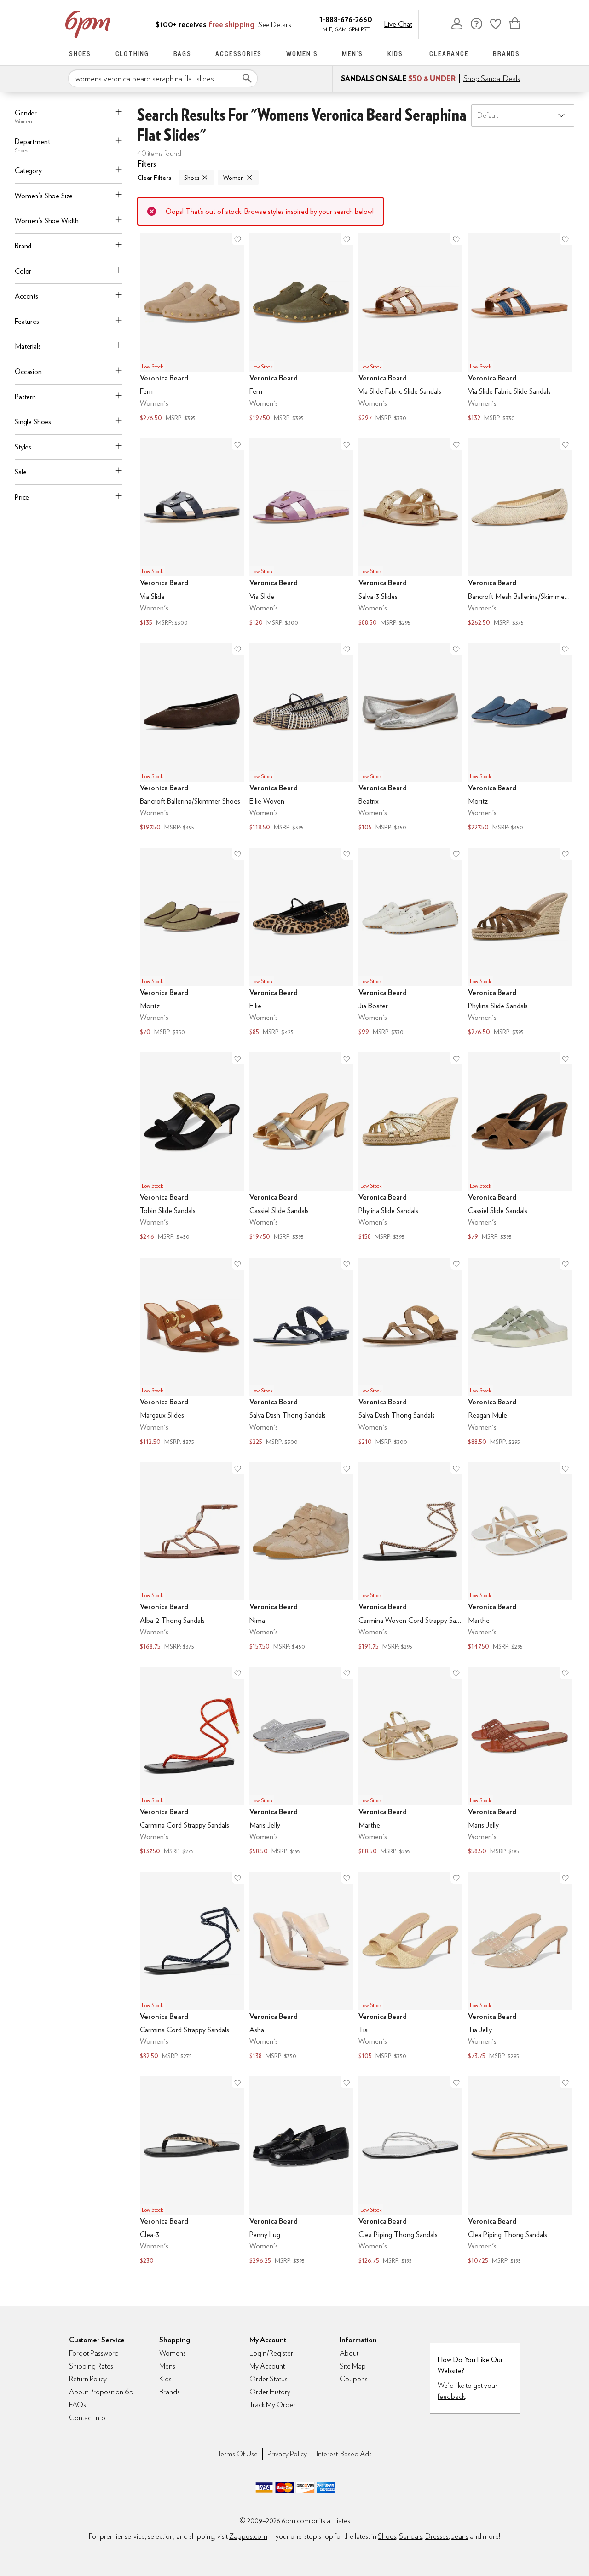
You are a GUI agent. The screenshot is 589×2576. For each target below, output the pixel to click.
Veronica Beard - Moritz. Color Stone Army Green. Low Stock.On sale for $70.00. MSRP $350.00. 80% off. (192, 943)
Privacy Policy (287, 2454)
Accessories (239, 54)
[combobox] (163, 79)
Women (233, 178)
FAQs (78, 2405)
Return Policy (88, 2379)
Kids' (396, 54)
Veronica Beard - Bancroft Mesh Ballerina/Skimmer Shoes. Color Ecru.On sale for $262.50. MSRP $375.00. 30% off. (520, 533)
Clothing (132, 54)
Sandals (411, 2536)
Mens (167, 2366)
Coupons (354, 2379)
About (349, 2353)
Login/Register (271, 2353)
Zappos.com (248, 2536)
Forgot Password (94, 2353)
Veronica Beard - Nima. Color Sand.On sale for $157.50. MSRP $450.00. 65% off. (301, 1557)
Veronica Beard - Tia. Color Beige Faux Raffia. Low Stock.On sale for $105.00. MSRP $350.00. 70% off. (410, 1967)
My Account (457, 23)
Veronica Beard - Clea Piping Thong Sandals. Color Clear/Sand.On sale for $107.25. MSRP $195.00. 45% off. (520, 2171)
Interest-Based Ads (344, 2454)
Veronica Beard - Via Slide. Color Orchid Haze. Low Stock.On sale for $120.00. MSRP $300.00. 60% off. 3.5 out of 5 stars (301, 533)
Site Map (353, 2366)
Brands (506, 54)
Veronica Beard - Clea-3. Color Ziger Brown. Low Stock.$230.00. (192, 2171)
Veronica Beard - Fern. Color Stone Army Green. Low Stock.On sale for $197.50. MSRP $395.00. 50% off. (301, 328)
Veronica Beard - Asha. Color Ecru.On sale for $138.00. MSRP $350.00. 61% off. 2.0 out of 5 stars (301, 1967)
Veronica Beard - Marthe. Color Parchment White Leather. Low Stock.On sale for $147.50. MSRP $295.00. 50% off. (520, 1557)
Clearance (449, 54)
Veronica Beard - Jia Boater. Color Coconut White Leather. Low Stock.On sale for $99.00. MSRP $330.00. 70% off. (410, 943)
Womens (173, 2353)
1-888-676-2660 (346, 19)
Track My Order (272, 2405)
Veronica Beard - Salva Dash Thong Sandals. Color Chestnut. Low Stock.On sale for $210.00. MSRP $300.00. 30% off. (410, 1353)
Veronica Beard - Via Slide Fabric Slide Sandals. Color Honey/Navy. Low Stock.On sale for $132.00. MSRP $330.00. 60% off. (520, 328)
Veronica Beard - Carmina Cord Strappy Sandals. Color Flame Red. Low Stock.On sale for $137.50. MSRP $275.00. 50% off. (192, 1762)
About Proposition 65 (101, 2392)
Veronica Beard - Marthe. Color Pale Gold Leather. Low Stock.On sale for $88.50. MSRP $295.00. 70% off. (410, 1762)
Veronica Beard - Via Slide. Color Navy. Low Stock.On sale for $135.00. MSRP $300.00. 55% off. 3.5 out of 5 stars (192, 533)
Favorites (496, 23)
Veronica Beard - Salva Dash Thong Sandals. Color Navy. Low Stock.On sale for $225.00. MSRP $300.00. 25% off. (301, 1353)
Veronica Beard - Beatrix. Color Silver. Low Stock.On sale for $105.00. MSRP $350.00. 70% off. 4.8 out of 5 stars (410, 738)
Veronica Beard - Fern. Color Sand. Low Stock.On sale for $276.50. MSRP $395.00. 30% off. (192, 328)
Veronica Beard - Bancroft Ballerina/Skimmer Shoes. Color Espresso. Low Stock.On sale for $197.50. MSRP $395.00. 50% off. (192, 738)
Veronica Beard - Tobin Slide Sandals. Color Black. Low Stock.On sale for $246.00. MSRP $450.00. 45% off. (192, 1147)
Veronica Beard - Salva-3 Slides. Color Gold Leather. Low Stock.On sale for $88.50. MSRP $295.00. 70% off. (410, 533)
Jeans (460, 2536)
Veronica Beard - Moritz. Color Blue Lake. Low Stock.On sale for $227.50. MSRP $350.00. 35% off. (520, 738)
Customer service (476, 23)
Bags (182, 54)
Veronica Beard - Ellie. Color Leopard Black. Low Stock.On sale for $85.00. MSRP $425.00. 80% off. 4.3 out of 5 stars (301, 943)
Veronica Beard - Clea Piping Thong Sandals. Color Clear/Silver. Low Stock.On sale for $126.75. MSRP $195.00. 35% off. (410, 2171)
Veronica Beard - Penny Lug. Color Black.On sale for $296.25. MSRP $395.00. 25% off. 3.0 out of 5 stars (301, 2171)
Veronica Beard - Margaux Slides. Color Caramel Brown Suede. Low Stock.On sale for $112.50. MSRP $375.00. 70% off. (192, 1353)
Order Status (269, 2379)
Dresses (437, 2536)
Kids (165, 2379)
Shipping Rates (91, 2366)
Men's (352, 54)
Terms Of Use (238, 2454)
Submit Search (247, 78)
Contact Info (87, 2418)
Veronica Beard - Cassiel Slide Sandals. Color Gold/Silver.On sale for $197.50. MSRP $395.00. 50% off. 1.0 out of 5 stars (301, 1147)
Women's (302, 54)
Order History (270, 2392)
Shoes (80, 54)
